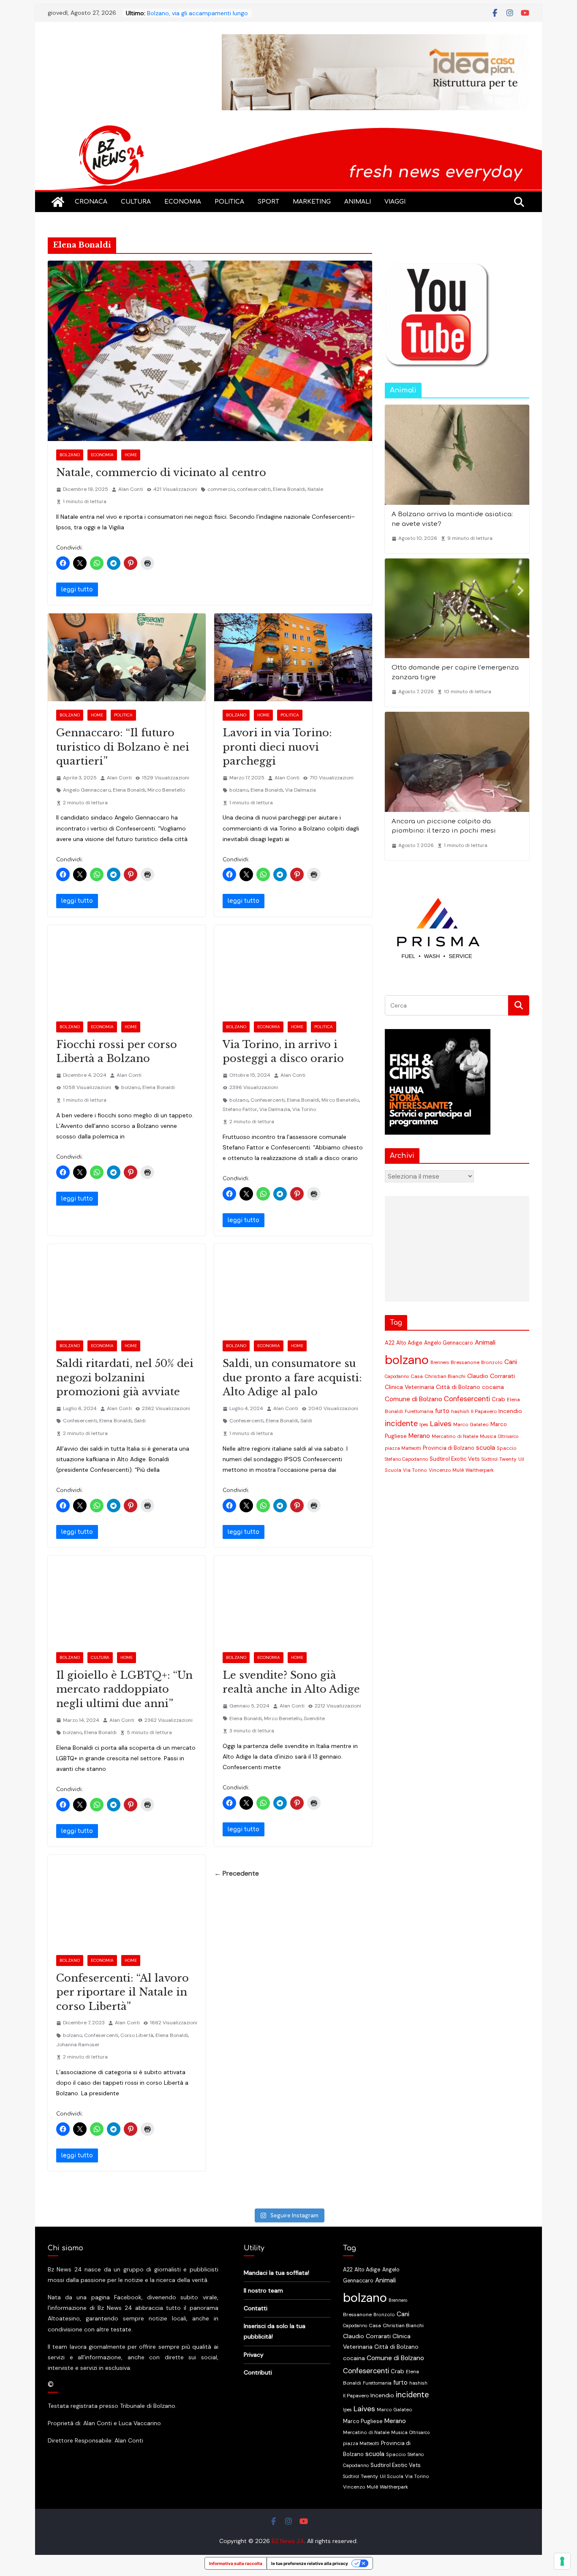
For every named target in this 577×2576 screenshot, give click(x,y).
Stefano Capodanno (406, 1459)
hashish (460, 1412)
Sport (268, 202)
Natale (315, 489)
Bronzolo (492, 1362)
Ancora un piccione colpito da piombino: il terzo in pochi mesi (444, 826)
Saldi (140, 1421)
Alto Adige (409, 1343)
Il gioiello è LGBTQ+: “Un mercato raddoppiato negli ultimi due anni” (124, 1689)
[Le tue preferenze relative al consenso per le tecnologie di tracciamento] (562, 2561)
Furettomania (419, 1411)
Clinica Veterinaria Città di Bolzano (433, 1387)
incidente (401, 1424)
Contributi (258, 2372)
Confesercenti (268, 1100)
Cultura (136, 202)
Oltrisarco (508, 1436)
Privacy (254, 2355)
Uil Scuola (392, 2476)
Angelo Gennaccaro (87, 790)
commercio (221, 489)
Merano (419, 1436)
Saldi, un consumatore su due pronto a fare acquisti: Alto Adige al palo (292, 1378)
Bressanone (465, 1362)
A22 (390, 1343)
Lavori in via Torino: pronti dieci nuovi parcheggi (277, 747)
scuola (486, 1448)
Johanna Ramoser (78, 2045)
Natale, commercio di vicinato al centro (161, 472)
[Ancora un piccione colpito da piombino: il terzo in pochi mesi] (457, 762)
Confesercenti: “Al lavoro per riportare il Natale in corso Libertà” (122, 1992)
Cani (511, 1362)
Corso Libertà (137, 2035)
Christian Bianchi (445, 1376)
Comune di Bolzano (414, 1399)
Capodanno (397, 1376)
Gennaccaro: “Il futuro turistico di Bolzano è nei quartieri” (123, 747)
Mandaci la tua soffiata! (276, 2273)
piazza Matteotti (403, 1448)
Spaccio (507, 1448)
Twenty (508, 1459)
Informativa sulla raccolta (236, 2563)
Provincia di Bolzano (449, 1448)
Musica (488, 1436)
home (131, 455)
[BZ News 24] (288, 129)
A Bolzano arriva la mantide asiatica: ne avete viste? (452, 519)
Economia (183, 202)
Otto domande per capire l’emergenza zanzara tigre (455, 673)
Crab (498, 1399)
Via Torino (304, 1109)
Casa (417, 1376)
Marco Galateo (471, 1425)
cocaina (493, 1387)
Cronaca (91, 202)
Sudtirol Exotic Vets (455, 1459)
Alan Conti (131, 489)
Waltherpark (480, 1470)
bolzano (239, 790)
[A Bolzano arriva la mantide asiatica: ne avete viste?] (457, 455)
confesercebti (254, 489)
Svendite (314, 1718)
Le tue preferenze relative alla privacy (310, 2563)
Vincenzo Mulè (446, 1470)
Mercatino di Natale (455, 1436)
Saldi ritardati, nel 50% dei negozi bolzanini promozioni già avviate (125, 1378)
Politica (229, 202)
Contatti (256, 2308)
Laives (441, 1424)
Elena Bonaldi (289, 489)
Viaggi (395, 202)
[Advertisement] (455, 1249)
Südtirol (490, 1459)
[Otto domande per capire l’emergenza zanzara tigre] (457, 609)
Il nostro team (263, 2290)
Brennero (440, 1362)
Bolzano (70, 455)
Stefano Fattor (240, 1109)
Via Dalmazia (301, 790)
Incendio (510, 1411)
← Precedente (237, 1873)
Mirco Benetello (166, 790)
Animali (358, 202)
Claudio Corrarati (491, 1376)
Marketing (312, 202)
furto (442, 1411)
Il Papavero (484, 1411)
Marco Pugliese (363, 2421)
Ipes (424, 1424)
